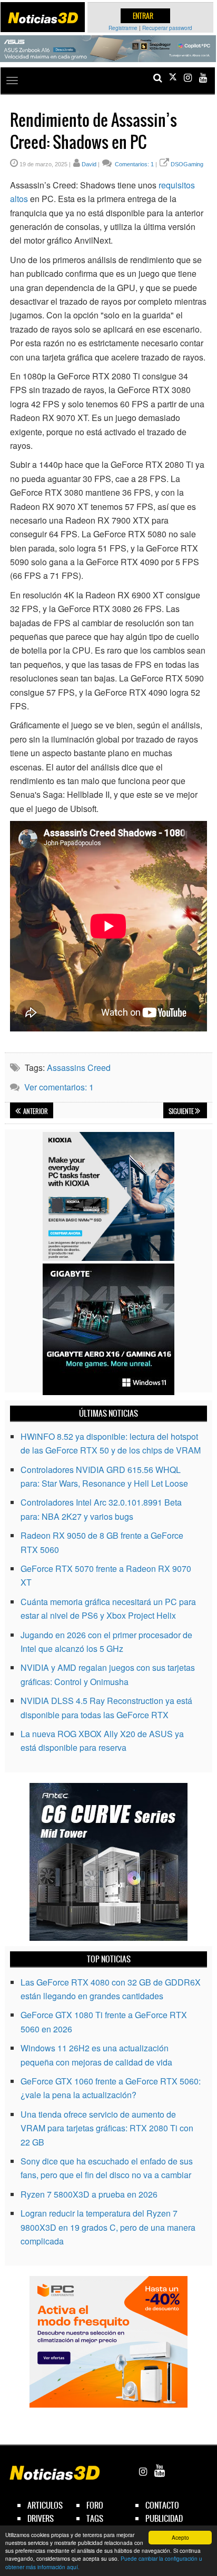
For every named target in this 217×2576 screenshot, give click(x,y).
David (89, 164)
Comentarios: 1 (134, 164)
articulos (45, 2505)
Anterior (35, 1111)
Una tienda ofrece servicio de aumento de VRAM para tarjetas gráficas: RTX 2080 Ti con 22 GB (107, 2128)
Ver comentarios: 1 (59, 1087)
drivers (41, 2518)
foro (95, 2505)
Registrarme (123, 28)
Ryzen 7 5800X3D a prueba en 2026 (89, 2194)
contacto (162, 2505)
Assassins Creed (79, 1068)
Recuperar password (167, 28)
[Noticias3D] (43, 18)
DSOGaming (187, 164)
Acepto (180, 2537)
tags (95, 2518)
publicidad (164, 2518)
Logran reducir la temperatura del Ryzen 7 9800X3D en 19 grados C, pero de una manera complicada (108, 2227)
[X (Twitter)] (173, 78)
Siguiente (182, 1111)
